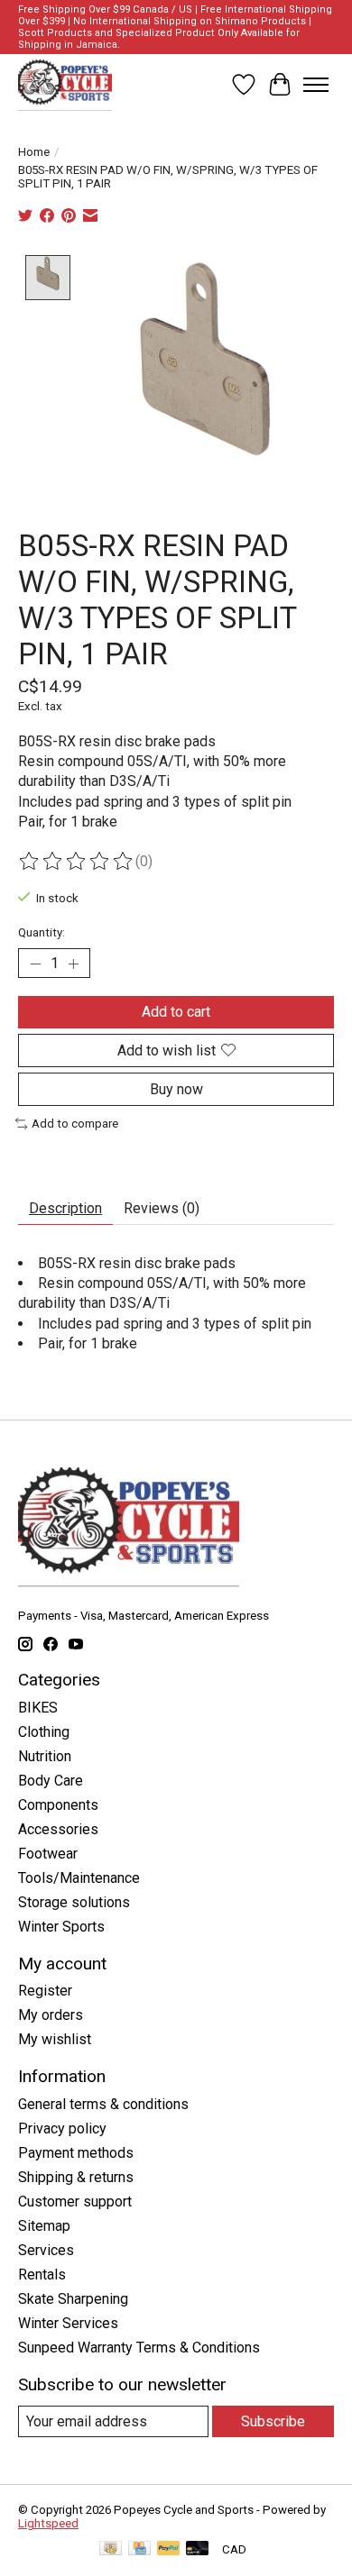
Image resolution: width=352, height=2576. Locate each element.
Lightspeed (48, 2523)
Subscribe (273, 2421)
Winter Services (68, 2323)
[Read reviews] (77, 862)
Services (46, 2250)
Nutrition (45, 1756)
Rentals (42, 2275)
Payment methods (76, 2153)
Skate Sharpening (73, 2299)
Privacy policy (62, 2128)
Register (45, 1991)
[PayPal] (169, 2549)
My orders (51, 2015)
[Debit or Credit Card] (198, 2549)
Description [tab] (65, 1208)
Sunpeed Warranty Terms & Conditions (139, 2348)
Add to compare (75, 1124)
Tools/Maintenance (79, 1878)
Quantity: (42, 932)
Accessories (58, 1829)
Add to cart (176, 1012)
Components (58, 1805)
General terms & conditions (103, 2104)
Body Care (51, 1781)
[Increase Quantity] (73, 964)
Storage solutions (74, 1902)
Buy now (176, 1089)
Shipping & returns (76, 2177)
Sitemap (44, 2226)
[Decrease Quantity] (35, 964)
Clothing (44, 1732)
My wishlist (55, 2039)
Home (34, 152)
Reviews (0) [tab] (162, 1208)
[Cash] (111, 2549)
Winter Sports (61, 1927)
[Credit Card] (139, 2549)
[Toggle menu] (316, 85)
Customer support (75, 2201)
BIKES (38, 1708)
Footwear (48, 1854)
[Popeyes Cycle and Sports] (65, 85)
